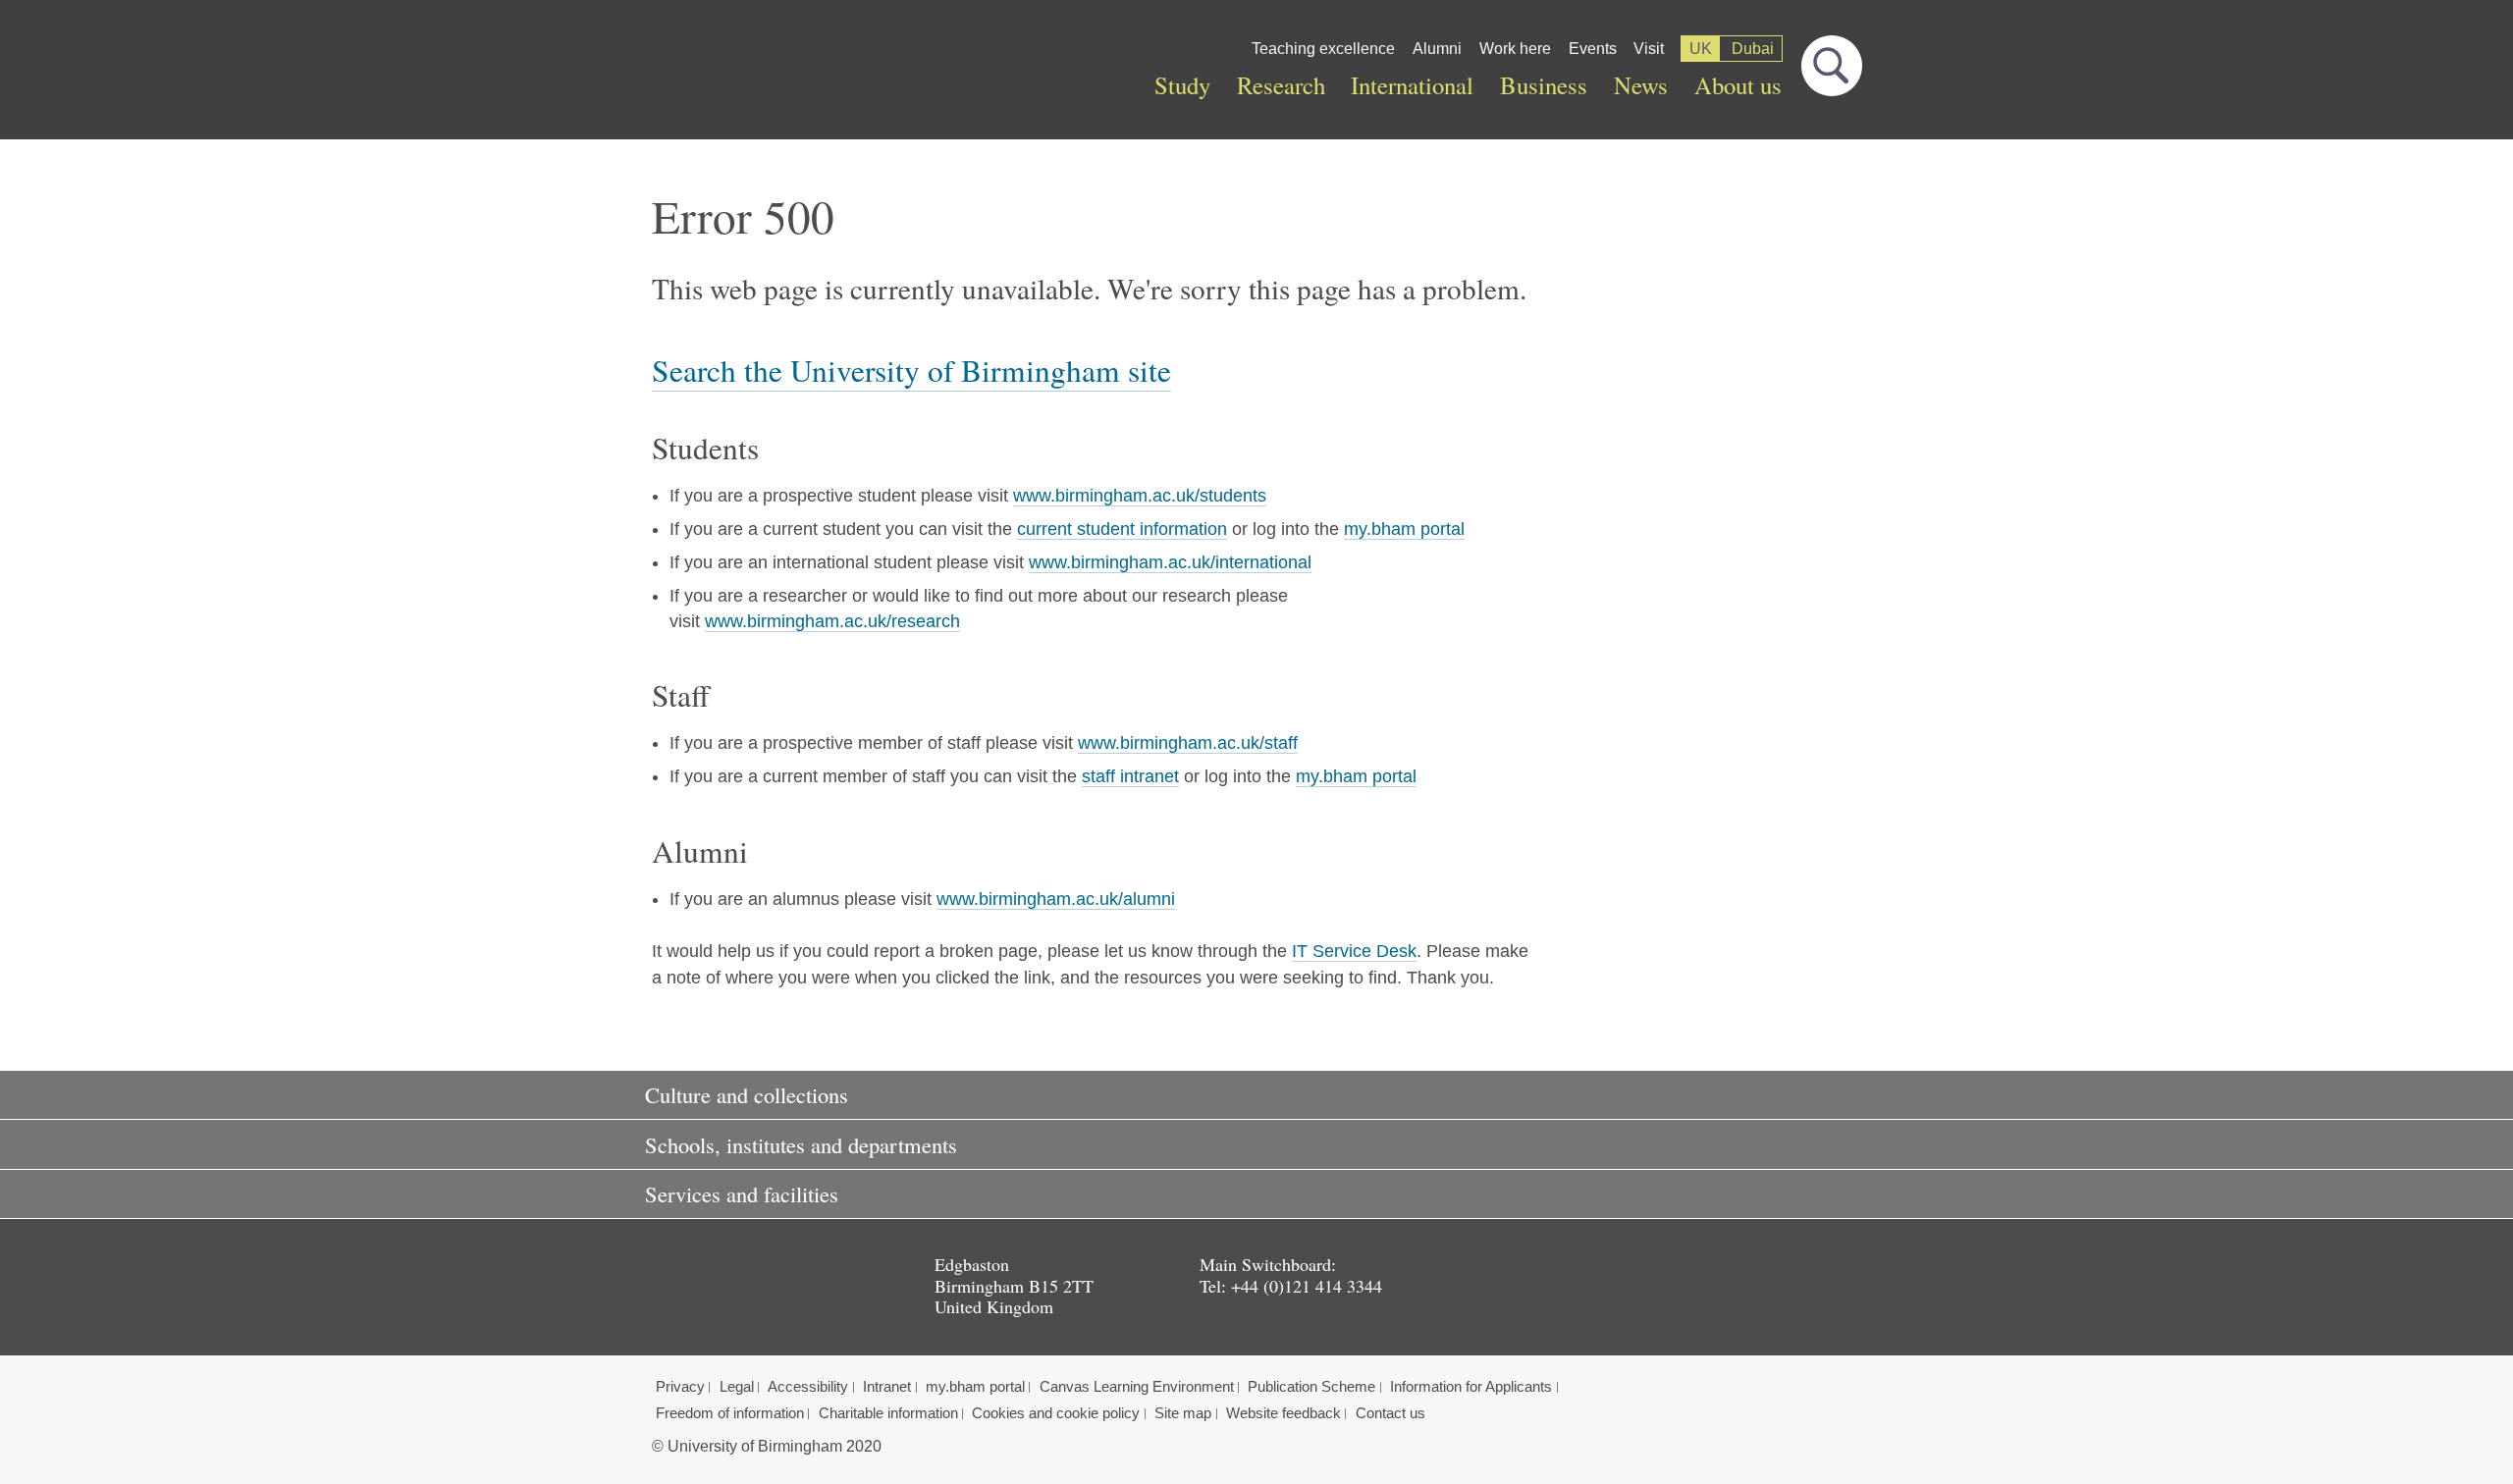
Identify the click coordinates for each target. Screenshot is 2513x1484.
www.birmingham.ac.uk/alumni (1056, 899)
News (1641, 85)
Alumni (1437, 49)
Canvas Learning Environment (1137, 1387)
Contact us (1390, 1413)
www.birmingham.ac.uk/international (1170, 562)
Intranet (887, 1387)
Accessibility (808, 1387)
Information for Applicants (1471, 1387)
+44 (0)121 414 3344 (1307, 1286)
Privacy (680, 1387)
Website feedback (1283, 1413)
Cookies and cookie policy (1056, 1413)
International (1412, 85)
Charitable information (888, 1413)
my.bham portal (1404, 529)
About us (1738, 85)
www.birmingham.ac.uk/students (1140, 496)
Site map (1183, 1413)
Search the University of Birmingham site (911, 370)
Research (1281, 85)
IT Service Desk (1354, 951)
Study (1182, 85)
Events (1593, 49)
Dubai (1753, 49)
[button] (1256, 1095)
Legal (737, 1387)
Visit (1649, 49)
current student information (1122, 529)
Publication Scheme (1311, 1387)
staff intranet (1130, 776)
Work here (1515, 49)
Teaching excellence (1323, 49)
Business (1544, 85)
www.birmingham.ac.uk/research (832, 621)
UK (1701, 49)
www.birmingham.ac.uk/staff (1188, 743)
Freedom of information (730, 1413)
